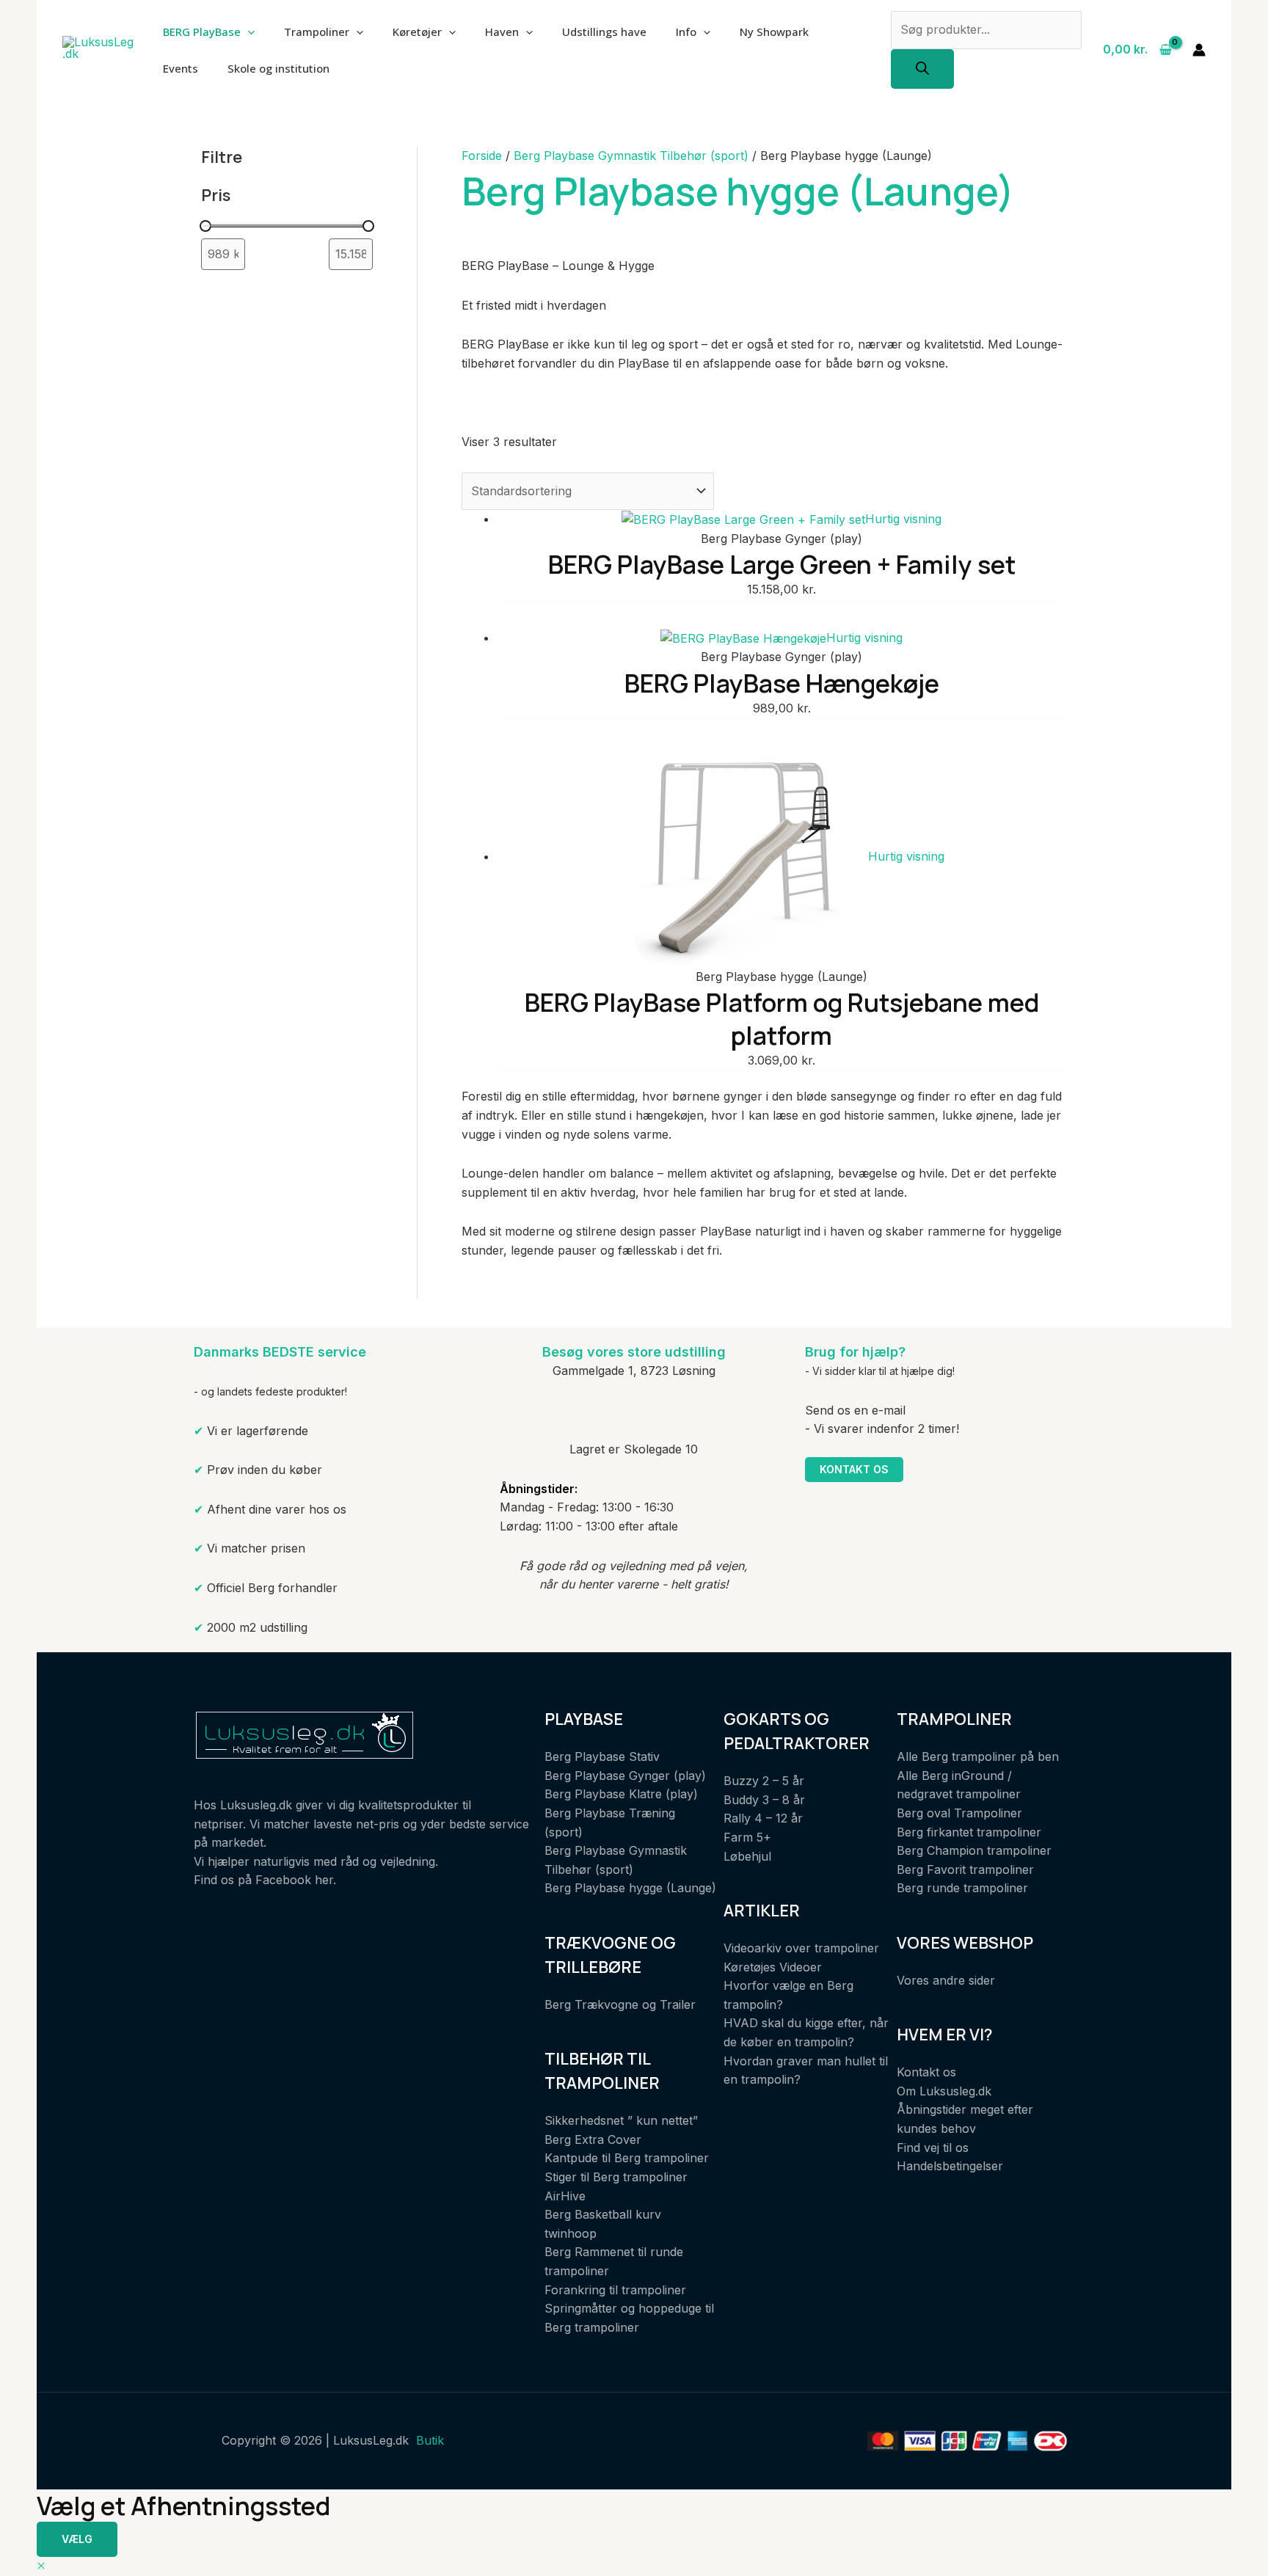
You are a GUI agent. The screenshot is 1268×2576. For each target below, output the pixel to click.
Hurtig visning (903, 519)
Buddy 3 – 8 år (764, 1800)
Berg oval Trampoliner (959, 1813)
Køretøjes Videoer (773, 1967)
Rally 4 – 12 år (763, 1818)
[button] (41, 2566)
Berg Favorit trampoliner (965, 1869)
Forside (482, 156)
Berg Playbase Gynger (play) (625, 1776)
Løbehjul (747, 1856)
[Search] (922, 69)
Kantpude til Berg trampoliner (627, 2158)
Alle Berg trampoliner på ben (978, 1756)
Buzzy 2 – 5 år (764, 1781)
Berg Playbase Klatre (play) (621, 1794)
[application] (248, 32)
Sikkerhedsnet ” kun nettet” (621, 2120)
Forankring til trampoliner (615, 2290)
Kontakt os (854, 1469)
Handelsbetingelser (950, 2166)
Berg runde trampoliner (962, 1888)
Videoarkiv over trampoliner (801, 1948)
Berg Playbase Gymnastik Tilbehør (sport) (631, 156)
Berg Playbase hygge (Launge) (630, 1888)
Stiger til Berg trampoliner (616, 2177)
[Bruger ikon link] (1199, 50)
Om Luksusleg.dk (944, 2091)
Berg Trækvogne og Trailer (620, 2004)
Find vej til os (933, 2148)
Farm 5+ (747, 1837)
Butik (430, 2440)
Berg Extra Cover (593, 2139)
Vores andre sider (946, 1980)
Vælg (77, 2539)
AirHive (565, 2196)
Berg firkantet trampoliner (969, 1832)
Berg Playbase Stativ (602, 1756)
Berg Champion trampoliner (974, 1850)
